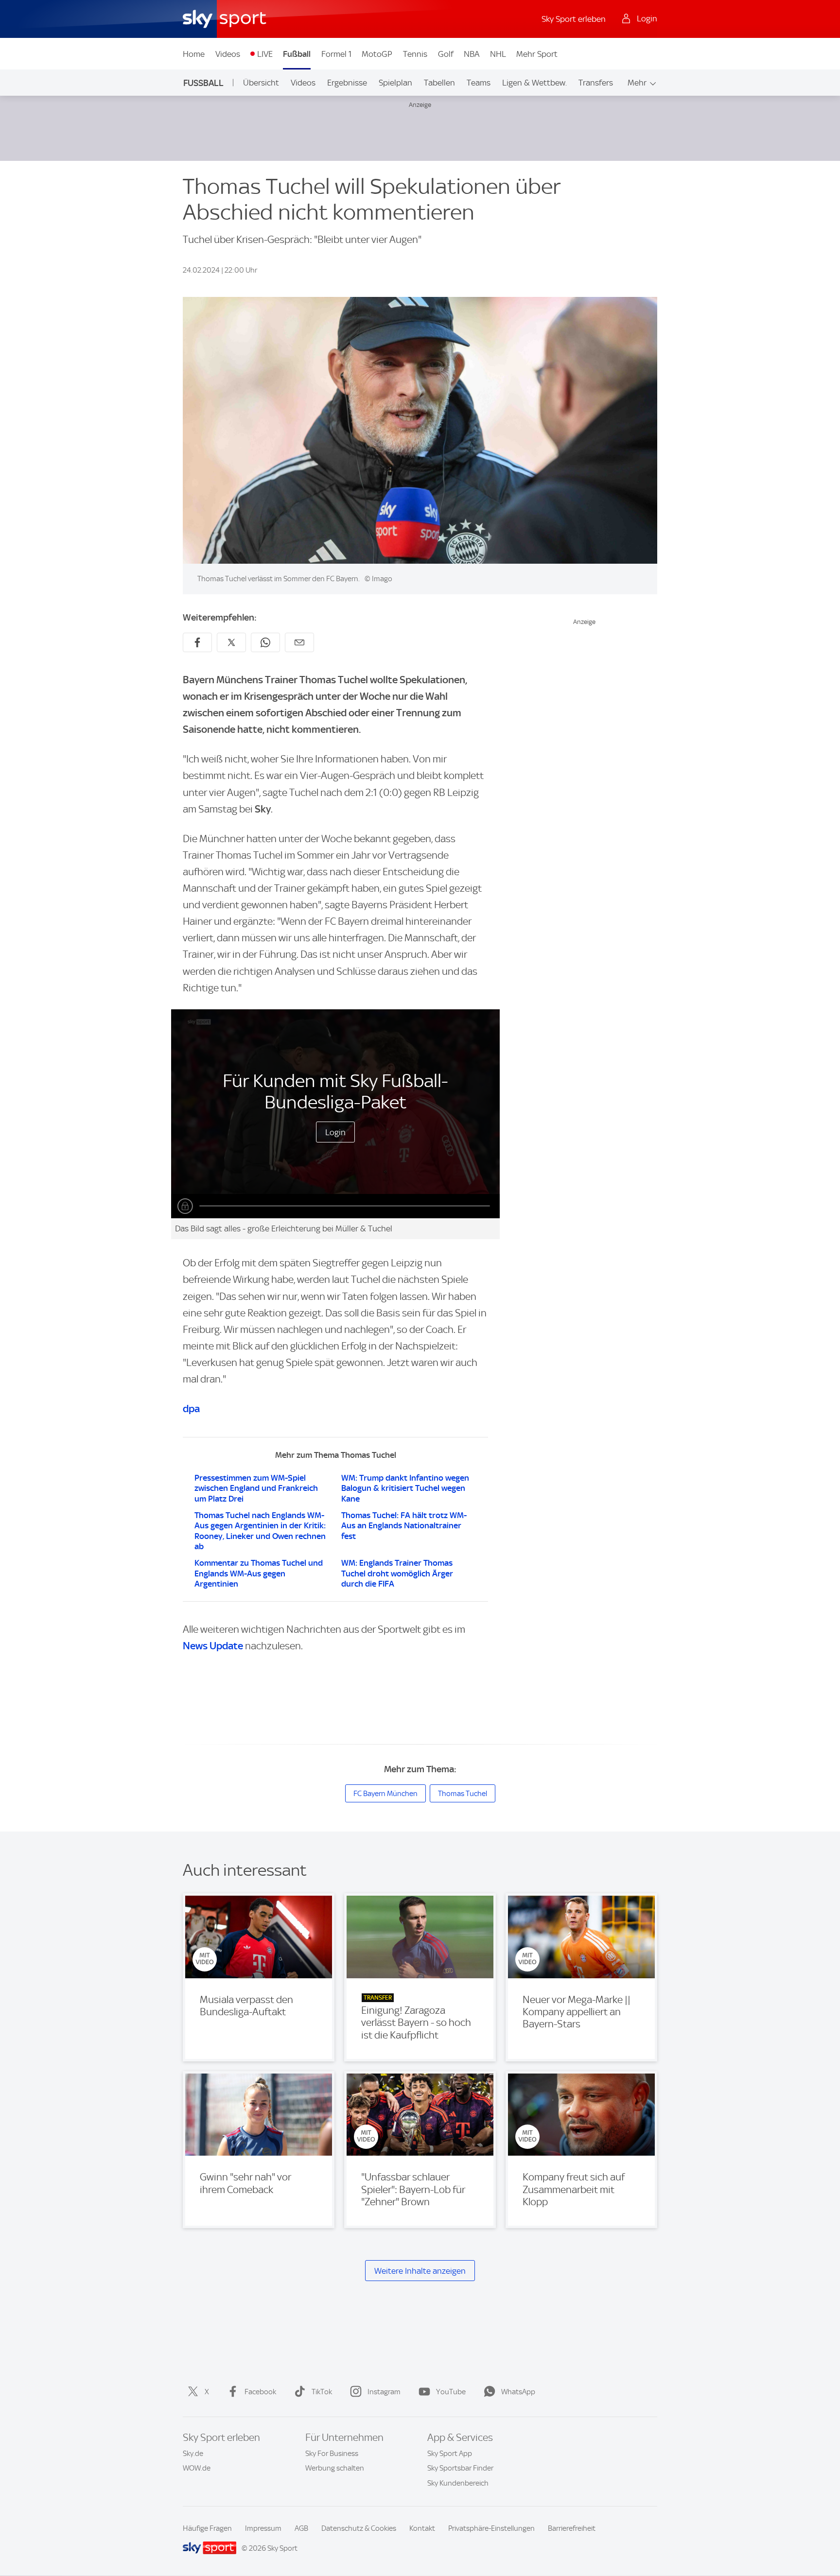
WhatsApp (518, 2392)
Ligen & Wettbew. (534, 83)
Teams (479, 83)
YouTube (451, 2392)
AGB (301, 2528)
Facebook (260, 2392)
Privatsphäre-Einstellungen (491, 2528)
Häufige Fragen (207, 2528)
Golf (446, 54)
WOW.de (197, 2468)
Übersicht (261, 83)
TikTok (322, 2392)
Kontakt (422, 2528)
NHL (498, 54)
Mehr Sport (537, 54)
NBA (472, 54)
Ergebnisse (347, 83)
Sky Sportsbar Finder (460, 2468)
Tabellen (439, 83)
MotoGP (377, 54)
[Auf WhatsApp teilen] (265, 642)
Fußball (297, 54)
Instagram (384, 2392)
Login (335, 1132)
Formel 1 (336, 54)
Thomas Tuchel (463, 1794)
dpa (191, 1409)
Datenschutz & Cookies (359, 2528)
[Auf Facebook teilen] (197, 642)
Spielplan (395, 83)
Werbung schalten (335, 2468)
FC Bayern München (385, 1794)
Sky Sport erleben (574, 19)
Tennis (415, 54)
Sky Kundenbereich (458, 2483)
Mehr (637, 83)
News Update (213, 1646)
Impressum (263, 2528)
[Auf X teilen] (231, 642)
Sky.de (193, 2454)
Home (194, 54)
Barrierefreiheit (572, 2528)
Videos (228, 54)
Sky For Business (332, 2454)
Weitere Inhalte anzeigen (420, 2271)
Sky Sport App (450, 2454)
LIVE (265, 54)
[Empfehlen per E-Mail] (299, 642)
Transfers (596, 83)
